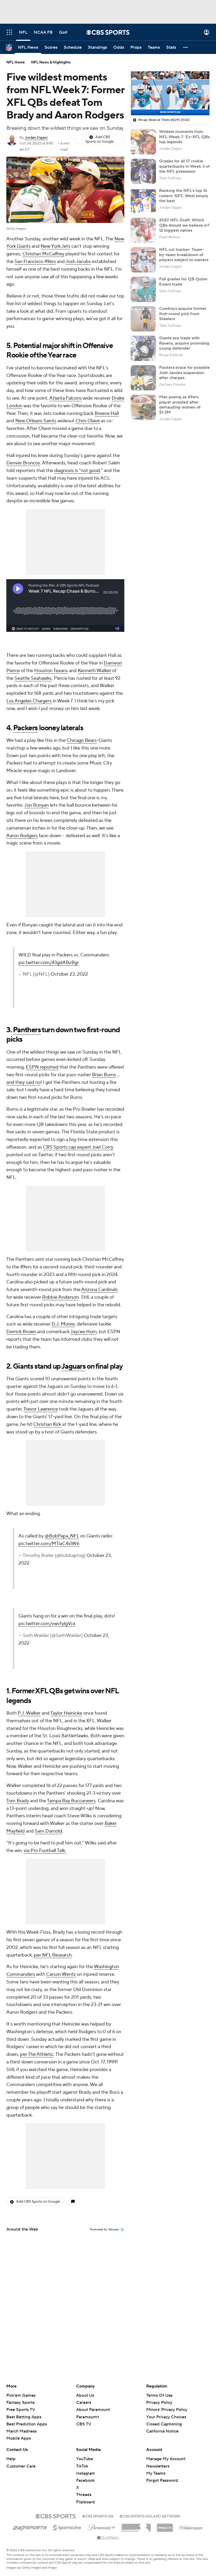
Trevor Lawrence (41, 1409)
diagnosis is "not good (77, 471)
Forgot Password (162, 2480)
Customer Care (21, 2466)
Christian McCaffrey (43, 254)
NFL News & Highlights (51, 62)
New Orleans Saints (36, 421)
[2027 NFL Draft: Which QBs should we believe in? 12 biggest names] (143, 230)
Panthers (27, 1030)
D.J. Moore (63, 1324)
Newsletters (158, 2466)
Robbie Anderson (60, 1297)
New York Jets (55, 246)
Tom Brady (18, 1801)
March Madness (21, 2431)
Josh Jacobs (78, 262)
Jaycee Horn (84, 1332)
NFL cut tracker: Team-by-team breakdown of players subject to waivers (184, 255)
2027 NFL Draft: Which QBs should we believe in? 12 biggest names (184, 225)
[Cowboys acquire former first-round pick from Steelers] (143, 319)
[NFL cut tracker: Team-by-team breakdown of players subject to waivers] (143, 260)
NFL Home (16, 62)
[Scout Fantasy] (191, 2527)
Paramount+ (88, 2417)
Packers (25, 728)
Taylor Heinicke (66, 1713)
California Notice (162, 2426)
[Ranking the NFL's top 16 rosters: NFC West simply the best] (143, 201)
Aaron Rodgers (22, 836)
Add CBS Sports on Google (100, 139)
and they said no (23, 1082)
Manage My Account (166, 2459)
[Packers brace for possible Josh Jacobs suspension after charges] (143, 378)
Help (11, 2459)
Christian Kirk (47, 1424)
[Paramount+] (102, 2527)
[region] (170, 93)
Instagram (86, 2473)
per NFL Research (53, 1955)
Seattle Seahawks (33, 678)
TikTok (82, 2466)
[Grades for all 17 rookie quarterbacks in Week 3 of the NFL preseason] (143, 171)
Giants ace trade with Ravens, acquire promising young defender (184, 343)
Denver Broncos (23, 463)
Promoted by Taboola (104, 2230)
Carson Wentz (61, 1974)
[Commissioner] (136, 2526)
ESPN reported (42, 1067)
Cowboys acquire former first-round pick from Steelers (183, 314)
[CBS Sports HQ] (98, 2516)
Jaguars (73, 1366)
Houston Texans (51, 671)
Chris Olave (88, 421)
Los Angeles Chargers (29, 701)
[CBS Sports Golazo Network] (150, 2516)
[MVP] (165, 2526)
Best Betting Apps (24, 2417)
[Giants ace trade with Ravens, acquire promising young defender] (143, 348)
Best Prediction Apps (27, 2424)
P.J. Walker (29, 1713)
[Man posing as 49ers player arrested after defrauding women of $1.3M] (143, 407)
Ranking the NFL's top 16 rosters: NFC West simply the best (184, 196)
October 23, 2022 (69, 974)
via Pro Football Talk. (45, 1851)
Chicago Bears (82, 740)
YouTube (85, 2459)
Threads (84, 2495)
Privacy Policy (159, 2403)
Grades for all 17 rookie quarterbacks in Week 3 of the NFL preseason (184, 166)
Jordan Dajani (36, 138)
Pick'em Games (21, 2395)
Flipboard (85, 2502)
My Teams (156, 2473)
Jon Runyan (36, 805)
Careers (84, 2403)
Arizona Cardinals (99, 1290)
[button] (9, 32)
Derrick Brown (21, 1332)
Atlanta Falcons (65, 398)
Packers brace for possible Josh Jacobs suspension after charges (184, 373)
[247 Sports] (30, 2527)
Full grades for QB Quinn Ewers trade (183, 282)
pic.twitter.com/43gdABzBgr (49, 963)
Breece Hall (107, 413)
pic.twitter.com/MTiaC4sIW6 (49, 1544)
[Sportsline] (67, 2527)
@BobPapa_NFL (62, 1536)
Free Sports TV (21, 2410)
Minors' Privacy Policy (167, 2410)
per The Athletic (37, 2054)
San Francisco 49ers (35, 262)
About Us (85, 2395)
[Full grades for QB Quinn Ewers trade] (143, 289)
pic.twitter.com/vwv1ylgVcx (47, 1624)
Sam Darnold (48, 1831)
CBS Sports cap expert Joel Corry (78, 1147)
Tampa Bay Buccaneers (71, 1801)
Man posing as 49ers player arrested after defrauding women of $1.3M (180, 405)
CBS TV (84, 2424)
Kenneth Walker (94, 671)
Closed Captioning (164, 2419)
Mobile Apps (19, 2438)
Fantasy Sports (20, 2403)
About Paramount (93, 2410)
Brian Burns (104, 1075)
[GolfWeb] (108, 2538)
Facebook (85, 2480)
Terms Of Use (159, 2395)
